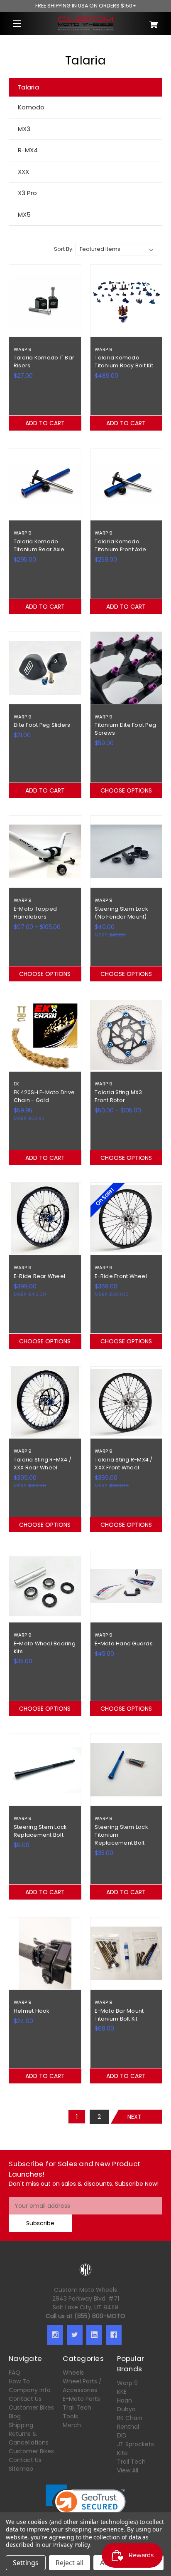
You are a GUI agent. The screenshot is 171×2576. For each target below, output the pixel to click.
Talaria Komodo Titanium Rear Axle (39, 545)
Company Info (30, 2390)
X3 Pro (27, 193)
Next (134, 2117)
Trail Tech (77, 2408)
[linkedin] (94, 2335)
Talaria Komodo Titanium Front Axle (120, 545)
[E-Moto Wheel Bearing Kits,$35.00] (45, 1586)
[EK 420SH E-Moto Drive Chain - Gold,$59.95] (45, 1035)
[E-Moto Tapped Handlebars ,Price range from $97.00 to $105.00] (45, 852)
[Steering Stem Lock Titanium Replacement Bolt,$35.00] (126, 1770)
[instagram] (55, 2335)
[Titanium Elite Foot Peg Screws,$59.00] (126, 668)
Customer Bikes (31, 2408)
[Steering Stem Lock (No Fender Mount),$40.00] (126, 852)
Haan (125, 2400)
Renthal (128, 2427)
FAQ (15, 2373)
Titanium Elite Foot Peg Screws (125, 729)
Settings (26, 2563)
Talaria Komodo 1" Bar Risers (44, 362)
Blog (15, 2416)
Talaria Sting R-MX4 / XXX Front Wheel (123, 1464)
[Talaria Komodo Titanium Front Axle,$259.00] (126, 484)
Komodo (31, 107)
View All (128, 2470)
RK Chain (130, 2418)
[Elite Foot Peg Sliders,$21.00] (45, 668)
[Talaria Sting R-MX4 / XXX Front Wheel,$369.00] (126, 1403)
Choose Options (126, 790)
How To (19, 2381)
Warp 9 (127, 2383)
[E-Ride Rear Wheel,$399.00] (45, 1219)
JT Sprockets (136, 2444)
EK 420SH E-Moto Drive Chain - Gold (44, 1096)
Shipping (21, 2425)
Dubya (126, 2409)
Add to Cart (45, 423)
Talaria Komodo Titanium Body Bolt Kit (124, 362)
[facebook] (114, 2335)
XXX (23, 172)
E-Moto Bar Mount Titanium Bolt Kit (119, 2015)
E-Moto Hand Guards (124, 1643)
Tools (70, 2416)
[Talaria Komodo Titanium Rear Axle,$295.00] (45, 484)
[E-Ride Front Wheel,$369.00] (126, 1219)
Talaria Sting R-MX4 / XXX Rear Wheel (43, 1464)
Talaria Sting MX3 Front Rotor (118, 1096)
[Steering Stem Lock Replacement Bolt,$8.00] (45, 1770)
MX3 (24, 129)
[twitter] (75, 2335)
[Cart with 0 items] (150, 21)
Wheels (73, 2373)
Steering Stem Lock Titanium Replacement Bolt (121, 1835)
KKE (122, 2392)
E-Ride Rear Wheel (39, 1276)
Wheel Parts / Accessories (82, 2386)
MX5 (24, 214)
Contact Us (25, 2399)
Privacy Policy (71, 2545)
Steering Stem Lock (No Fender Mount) (121, 913)
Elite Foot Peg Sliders (42, 725)
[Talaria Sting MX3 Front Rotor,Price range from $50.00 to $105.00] (126, 1035)
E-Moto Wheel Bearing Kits (45, 1647)
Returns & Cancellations (29, 2438)
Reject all (70, 2563)
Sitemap (21, 2469)
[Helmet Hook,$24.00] (45, 1953)
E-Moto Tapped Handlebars (35, 913)
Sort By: (64, 249)
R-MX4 (28, 150)
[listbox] (117, 249)
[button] (86, 2505)
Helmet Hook (32, 2011)
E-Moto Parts (81, 2399)
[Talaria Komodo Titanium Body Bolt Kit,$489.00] (126, 301)
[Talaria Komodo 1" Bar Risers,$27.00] (45, 301)
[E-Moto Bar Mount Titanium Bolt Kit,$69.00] (126, 1953)
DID (122, 2435)
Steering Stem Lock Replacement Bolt (40, 1831)
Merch (72, 2425)
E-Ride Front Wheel (121, 1276)
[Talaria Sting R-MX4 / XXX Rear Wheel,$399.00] (45, 1403)
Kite (122, 2453)
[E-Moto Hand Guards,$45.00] (126, 1586)
